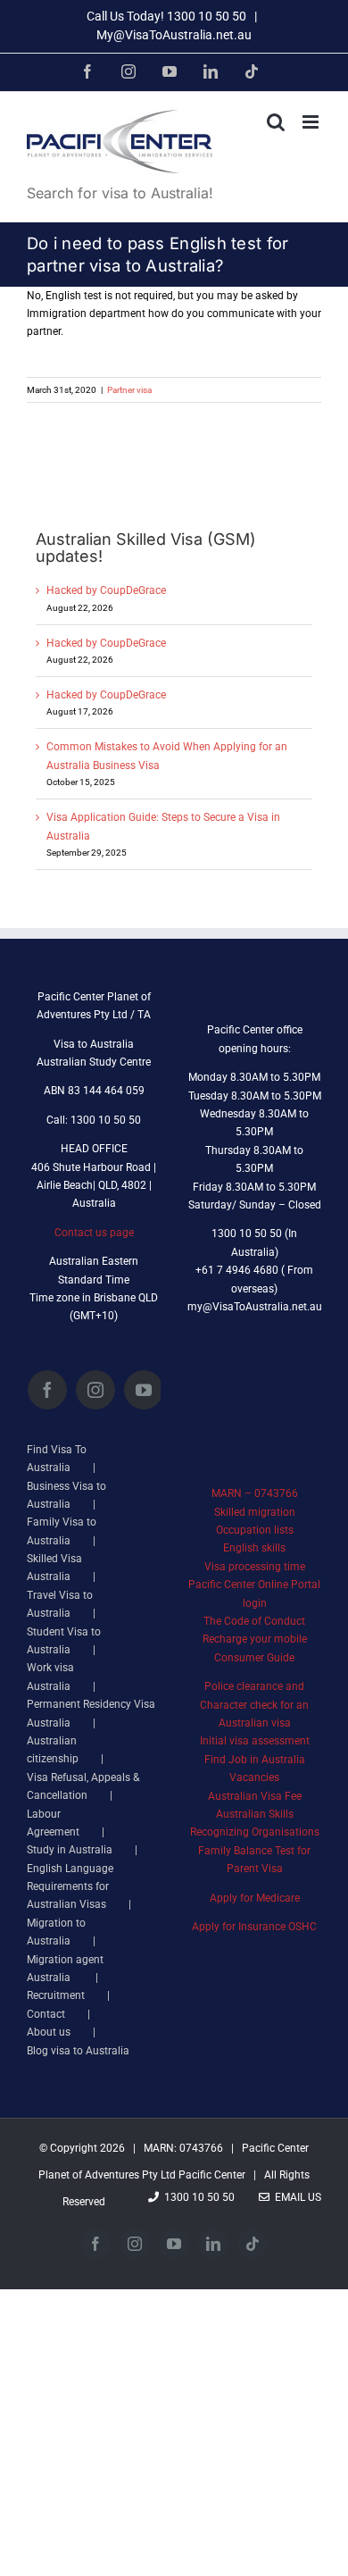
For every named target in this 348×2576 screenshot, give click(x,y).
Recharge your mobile (255, 1639)
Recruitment (56, 1995)
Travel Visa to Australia (60, 1604)
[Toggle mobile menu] (312, 122)
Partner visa (129, 390)
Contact (46, 2014)
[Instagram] (95, 1390)
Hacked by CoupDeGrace (106, 590)
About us (49, 2032)
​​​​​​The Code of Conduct (254, 1621)
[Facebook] (47, 1390)
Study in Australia (70, 1850)
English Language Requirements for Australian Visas (70, 1887)
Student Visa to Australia (64, 1641)
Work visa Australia (50, 1677)
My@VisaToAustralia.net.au (174, 35)
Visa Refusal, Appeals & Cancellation (83, 1786)
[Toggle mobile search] (276, 122)
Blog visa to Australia (78, 2051)
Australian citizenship (53, 1750)
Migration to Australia (56, 1932)
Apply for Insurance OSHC (254, 1927)
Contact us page (94, 1233)
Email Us (295, 2197)
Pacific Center (212, 2175)
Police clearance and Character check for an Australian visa (254, 1705)
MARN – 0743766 (255, 1493)
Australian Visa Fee (255, 1796)
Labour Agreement (53, 1823)
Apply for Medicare (255, 1898)
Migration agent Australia (65, 1969)
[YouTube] (144, 1390)
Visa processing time (255, 1567)
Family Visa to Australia (62, 1531)
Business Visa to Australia (66, 1495)
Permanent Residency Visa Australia (91, 1713)
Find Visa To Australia (57, 1459)
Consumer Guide (254, 1658)
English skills (254, 1548)
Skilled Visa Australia (54, 1568)
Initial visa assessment (255, 1741)
